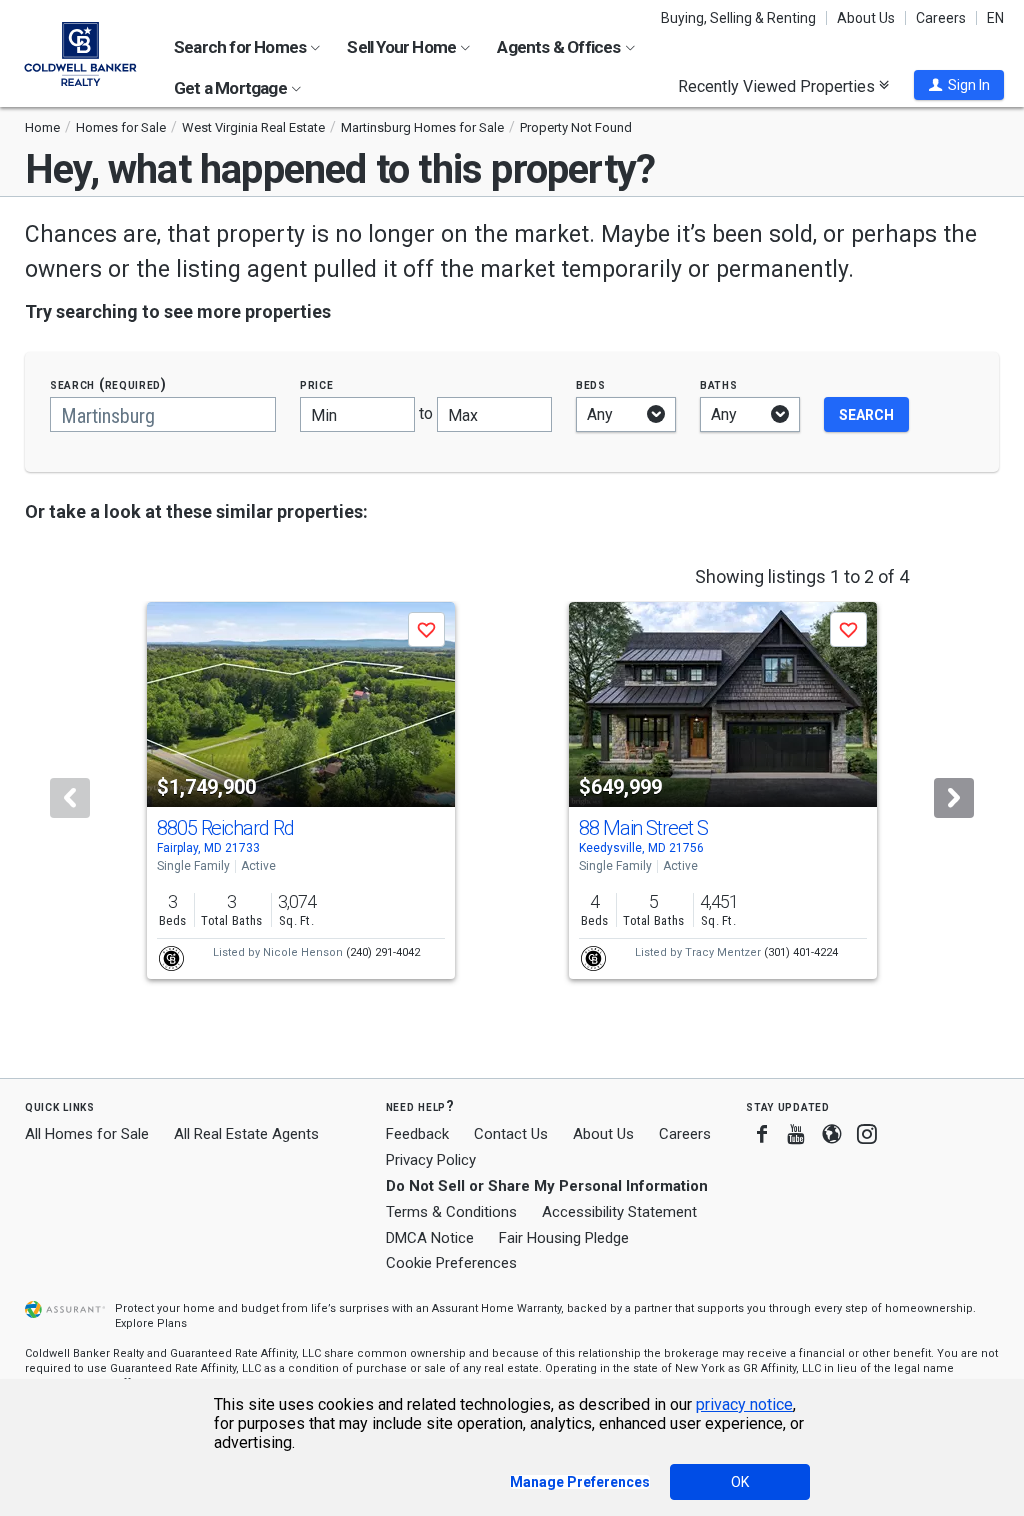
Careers (941, 18)
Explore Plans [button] (151, 1323)
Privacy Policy (431, 1160)
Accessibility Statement (619, 1212)
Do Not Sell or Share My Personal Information (547, 1186)
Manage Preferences (580, 1482)
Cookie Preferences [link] (451, 1263)
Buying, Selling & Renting (738, 18)
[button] (959, 85)
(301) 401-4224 (801, 952)
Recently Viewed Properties (778, 86)
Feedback (417, 1134)
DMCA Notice (430, 1238)
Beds (591, 384)
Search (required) (108, 384)
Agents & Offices (560, 47)
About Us (866, 18)
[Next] (954, 798)
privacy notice (744, 1404)
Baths (719, 384)
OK (740, 1482)
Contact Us (511, 1134)
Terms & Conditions (451, 1212)
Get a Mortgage (232, 88)
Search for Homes (241, 47)
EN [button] (995, 18)
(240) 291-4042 (383, 952)
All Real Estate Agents (246, 1134)
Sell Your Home (403, 47)
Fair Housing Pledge (564, 1238)
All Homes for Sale (87, 1134)
